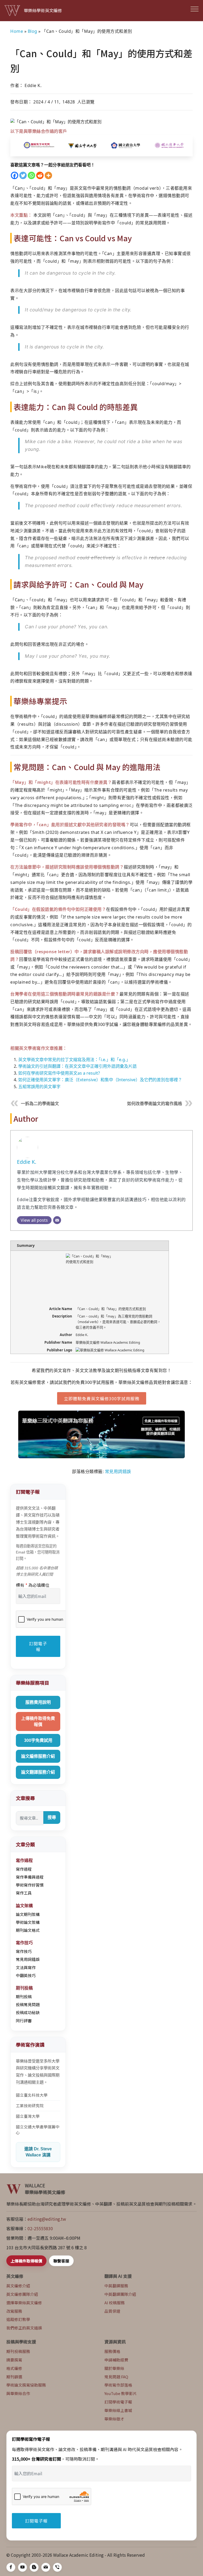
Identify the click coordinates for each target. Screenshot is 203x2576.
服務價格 (112, 2351)
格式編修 (14, 2368)
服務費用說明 (38, 1702)
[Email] (57, 1220)
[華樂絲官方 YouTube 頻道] (22, 2567)
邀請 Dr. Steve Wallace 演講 (38, 2152)
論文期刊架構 (28, 1914)
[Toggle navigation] (195, 9)
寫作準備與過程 (30, 1877)
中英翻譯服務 (116, 2286)
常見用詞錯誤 (118, 1471)
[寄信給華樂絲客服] (46, 2567)
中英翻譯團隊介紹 (120, 2294)
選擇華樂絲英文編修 (24, 2303)
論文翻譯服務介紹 (38, 1772)
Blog (33, 31)
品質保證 (112, 2311)
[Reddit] (40, 175)
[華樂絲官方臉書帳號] (11, 2567)
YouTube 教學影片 (121, 2393)
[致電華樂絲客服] (57, 2567)
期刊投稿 (24, 1996)
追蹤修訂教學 (18, 2319)
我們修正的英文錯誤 (24, 2328)
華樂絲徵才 (114, 2419)
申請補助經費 (116, 2360)
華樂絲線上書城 (118, 2410)
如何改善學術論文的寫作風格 (155, 1104)
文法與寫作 (26, 1967)
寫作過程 (24, 1869)
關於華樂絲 (114, 2368)
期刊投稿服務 (18, 2351)
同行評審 (24, 2021)
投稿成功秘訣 (28, 2012)
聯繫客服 (61, 2261)
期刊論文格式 (28, 1930)
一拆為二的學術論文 (40, 1104)
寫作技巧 (24, 1951)
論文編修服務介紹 (38, 1756)
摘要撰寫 (14, 2360)
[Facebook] (15, 175)
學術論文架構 (28, 1922)
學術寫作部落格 (118, 2385)
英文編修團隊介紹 (22, 2294)
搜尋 (52, 1817)
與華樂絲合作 (18, 2393)
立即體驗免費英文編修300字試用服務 (102, 1398)
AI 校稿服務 (115, 2303)
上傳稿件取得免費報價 (38, 1721)
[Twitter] (23, 175)
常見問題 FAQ (116, 2377)
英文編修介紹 (18, 2286)
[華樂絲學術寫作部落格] (34, 2567)
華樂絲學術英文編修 (43, 10)
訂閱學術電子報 (118, 2402)
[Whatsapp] (31, 175)
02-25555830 (40, 2228)
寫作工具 (24, 1893)
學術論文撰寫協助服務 (26, 2385)
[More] (48, 175)
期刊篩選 (14, 2377)
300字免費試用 (38, 1740)
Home (17, 31)
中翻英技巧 (26, 1975)
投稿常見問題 (28, 2004)
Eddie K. (27, 1162)
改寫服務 (14, 2311)
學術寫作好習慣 (30, 1885)
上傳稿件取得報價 (26, 2261)
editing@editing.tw (47, 2219)
